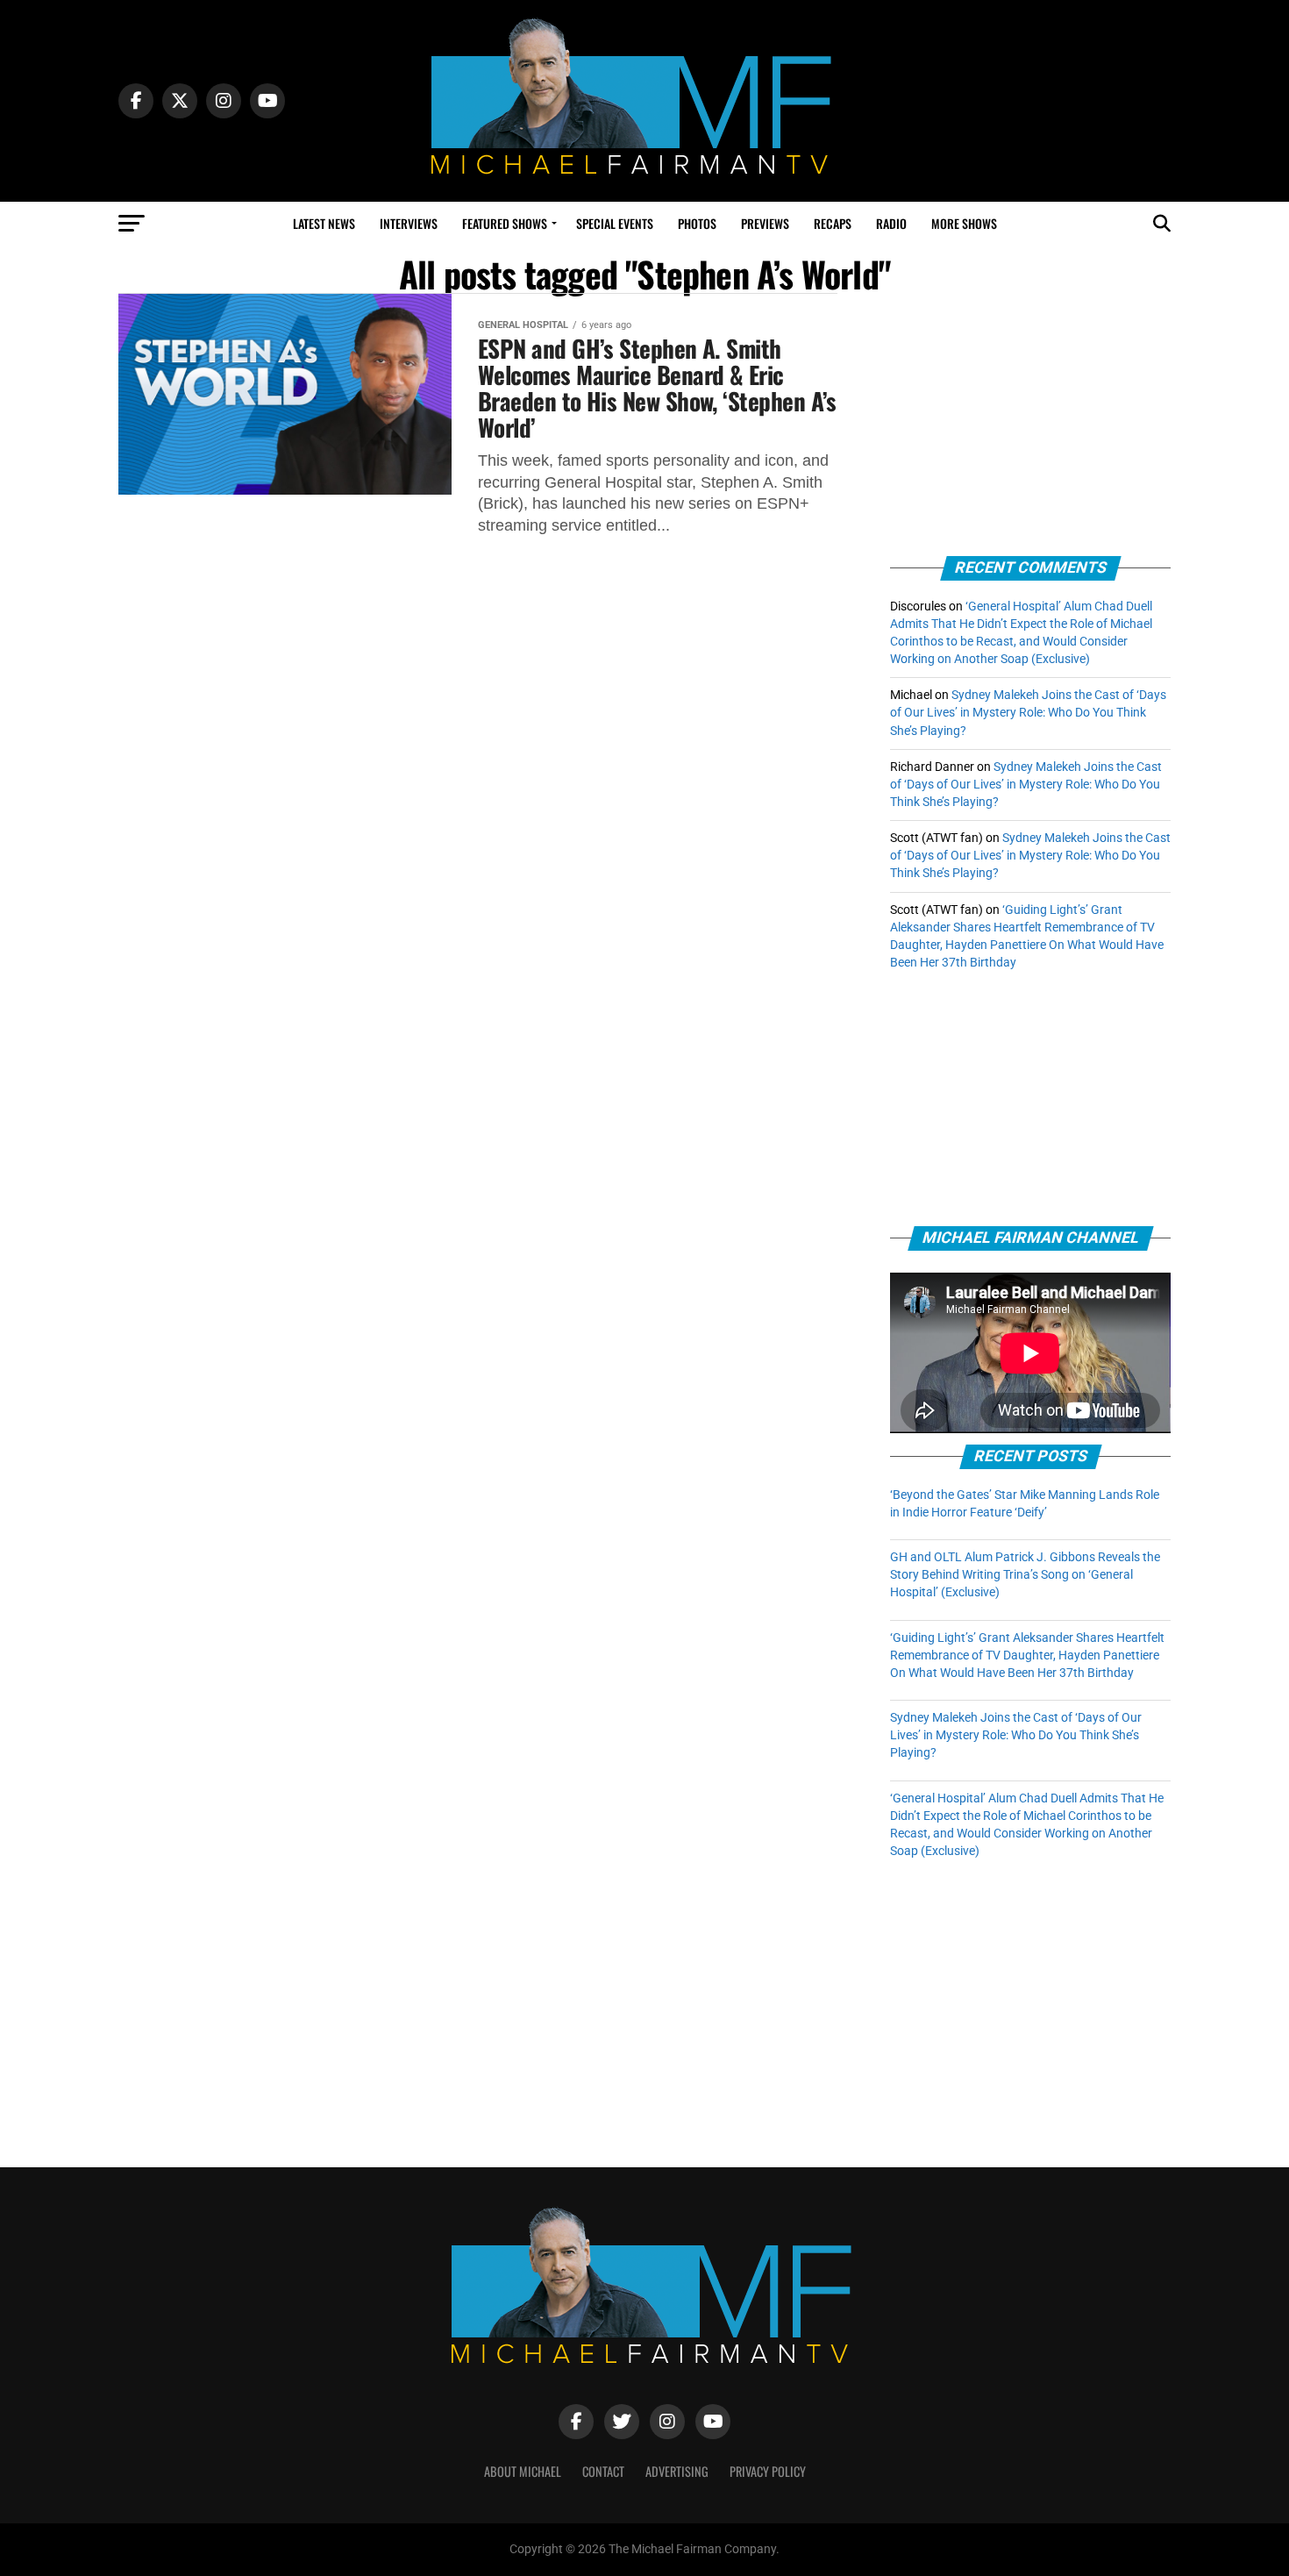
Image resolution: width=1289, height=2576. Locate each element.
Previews (765, 223)
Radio (891, 223)
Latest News (324, 223)
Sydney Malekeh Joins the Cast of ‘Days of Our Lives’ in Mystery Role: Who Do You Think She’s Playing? (1028, 713)
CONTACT (603, 2471)
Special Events (615, 223)
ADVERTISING (677, 2471)
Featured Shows (505, 223)
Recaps (833, 223)
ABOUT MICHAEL (523, 2471)
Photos (697, 223)
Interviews (409, 223)
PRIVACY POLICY (768, 2471)
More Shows (964, 223)
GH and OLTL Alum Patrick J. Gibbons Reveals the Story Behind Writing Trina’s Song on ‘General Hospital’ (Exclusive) (1025, 1575)
